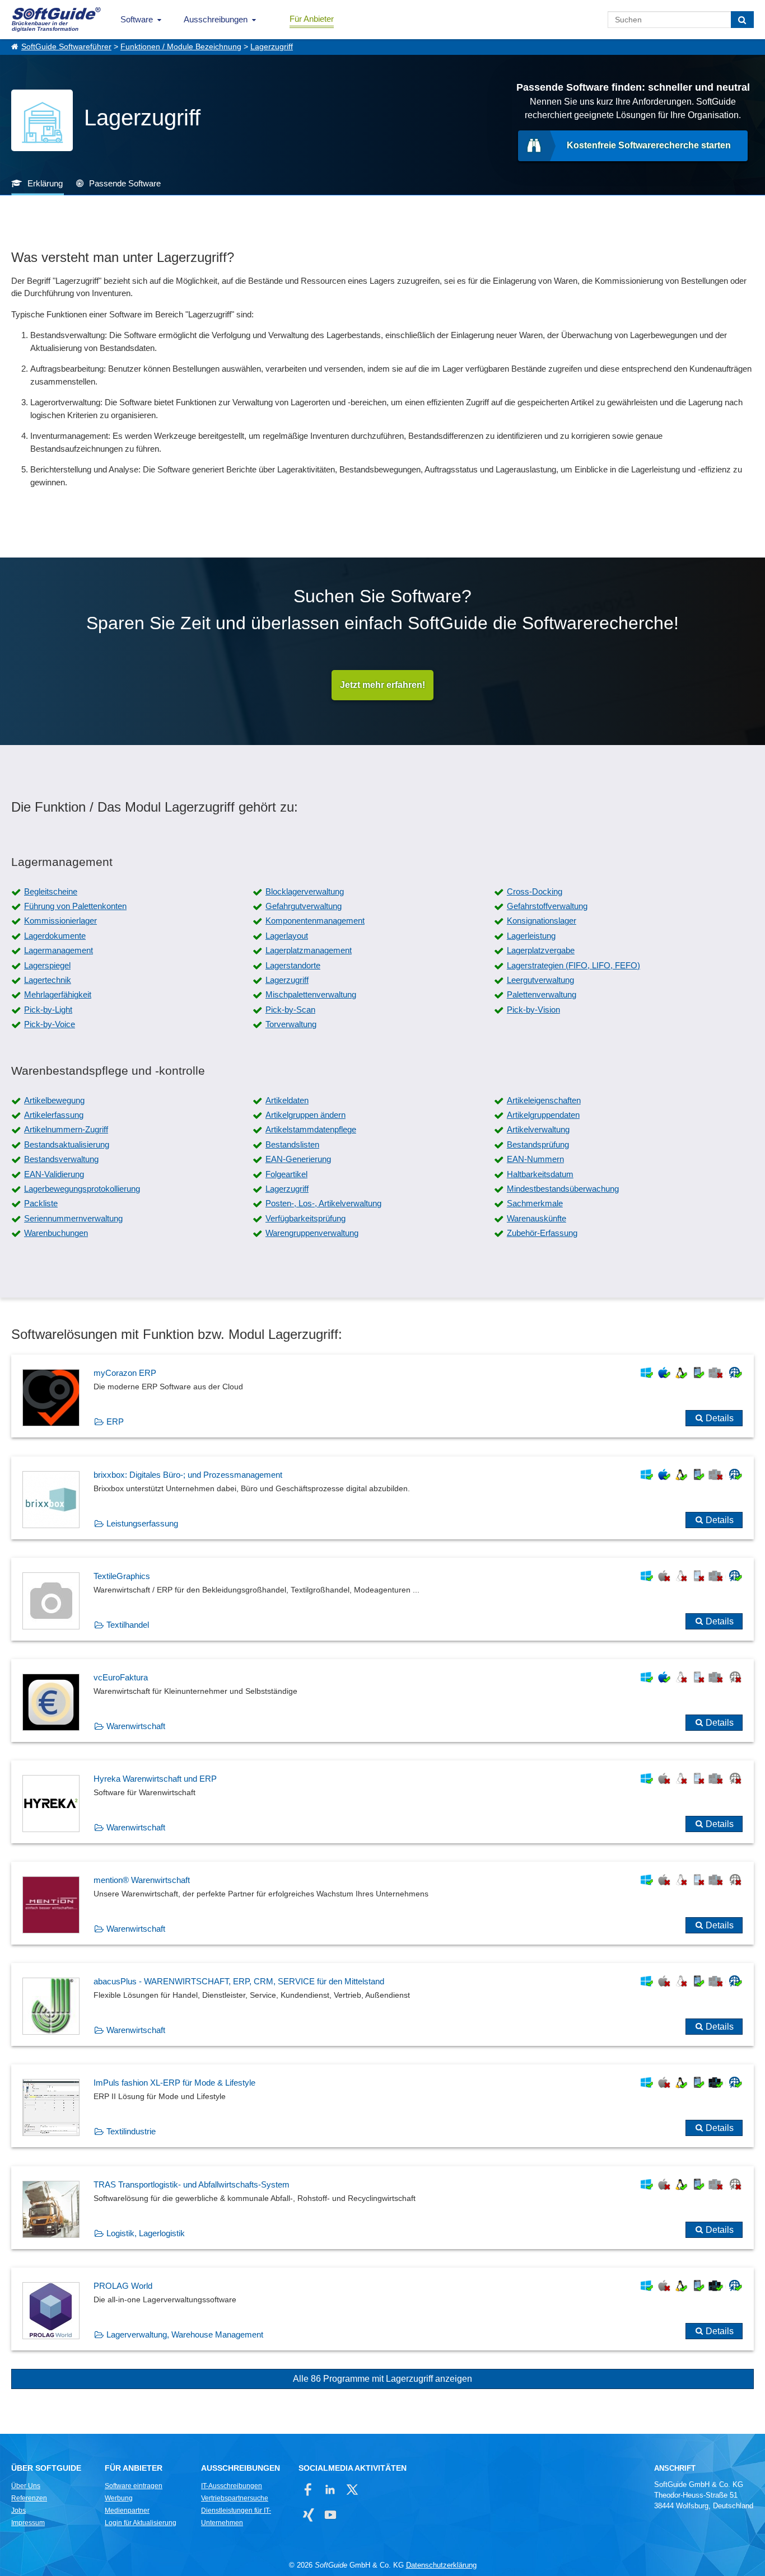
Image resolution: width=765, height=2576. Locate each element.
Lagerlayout (287, 936)
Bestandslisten (292, 1144)
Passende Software (125, 183)
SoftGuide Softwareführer (66, 47)
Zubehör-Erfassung (542, 1233)
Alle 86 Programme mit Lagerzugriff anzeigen (382, 2379)
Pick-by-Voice (50, 1024)
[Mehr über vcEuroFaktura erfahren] (382, 1701)
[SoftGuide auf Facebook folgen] (308, 2490)
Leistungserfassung (142, 1523)
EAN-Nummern (535, 1159)
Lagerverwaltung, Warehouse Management (185, 2334)
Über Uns (26, 2486)
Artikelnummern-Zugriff (66, 1129)
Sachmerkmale (535, 1203)
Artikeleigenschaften (544, 1100)
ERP (115, 1422)
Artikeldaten (287, 1100)
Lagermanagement (59, 950)
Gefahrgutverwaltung (304, 906)
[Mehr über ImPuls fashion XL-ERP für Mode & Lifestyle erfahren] (382, 2106)
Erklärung (45, 183)
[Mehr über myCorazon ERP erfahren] (382, 1396)
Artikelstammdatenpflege (311, 1129)
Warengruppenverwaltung (312, 1233)
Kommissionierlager (60, 921)
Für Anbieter (312, 19)
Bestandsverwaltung (61, 1159)
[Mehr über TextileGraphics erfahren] (382, 1599)
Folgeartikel (286, 1174)
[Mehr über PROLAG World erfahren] (382, 2309)
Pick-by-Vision (533, 1010)
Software (137, 19)
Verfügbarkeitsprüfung (305, 1218)
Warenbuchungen (56, 1233)
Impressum (28, 2523)
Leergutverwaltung (540, 980)
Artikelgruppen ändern (305, 1115)
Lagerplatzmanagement (309, 950)
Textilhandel (128, 1625)
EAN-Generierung (298, 1159)
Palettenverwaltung (542, 994)
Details (720, 1418)
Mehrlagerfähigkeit (58, 994)
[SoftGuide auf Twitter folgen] (352, 2490)
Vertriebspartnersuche (235, 2498)
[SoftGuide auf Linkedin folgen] (330, 2490)
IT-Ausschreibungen (232, 2486)
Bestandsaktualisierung (67, 1144)
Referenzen (29, 2498)
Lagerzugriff (272, 47)
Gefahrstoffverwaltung (547, 906)
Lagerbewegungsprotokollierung (82, 1189)
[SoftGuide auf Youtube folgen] (330, 2515)
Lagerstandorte (293, 965)
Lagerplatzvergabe (541, 950)
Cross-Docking (535, 891)
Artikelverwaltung (538, 1129)
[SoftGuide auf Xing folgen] (308, 2515)
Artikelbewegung (54, 1100)
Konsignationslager (542, 921)
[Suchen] (742, 20)
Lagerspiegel (47, 965)
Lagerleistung (531, 936)
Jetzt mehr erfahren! (382, 685)
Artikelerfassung (54, 1115)
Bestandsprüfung (538, 1144)
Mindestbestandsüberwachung (563, 1189)
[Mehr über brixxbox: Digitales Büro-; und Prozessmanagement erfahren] (382, 1498)
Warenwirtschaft (136, 1726)
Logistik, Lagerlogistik (146, 2233)
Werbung (119, 2498)
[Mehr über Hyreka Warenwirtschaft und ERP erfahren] (382, 1802)
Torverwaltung (291, 1024)
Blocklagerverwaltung (305, 891)
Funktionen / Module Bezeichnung (181, 47)
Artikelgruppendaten (543, 1115)
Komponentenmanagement (315, 921)
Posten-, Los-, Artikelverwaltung (323, 1203)
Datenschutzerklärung (441, 2565)
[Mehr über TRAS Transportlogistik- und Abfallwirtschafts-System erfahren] (382, 2208)
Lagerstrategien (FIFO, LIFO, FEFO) (573, 965)
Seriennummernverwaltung (73, 1218)
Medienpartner (127, 2511)
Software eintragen (134, 2486)
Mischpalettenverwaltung (311, 994)
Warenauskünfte (537, 1218)
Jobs (18, 2511)
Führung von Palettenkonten (75, 906)
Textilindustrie (131, 2131)
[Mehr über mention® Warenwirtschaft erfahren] (382, 1903)
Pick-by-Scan (290, 1010)
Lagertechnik (48, 980)
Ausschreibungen (216, 19)
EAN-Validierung (54, 1174)
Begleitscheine (51, 891)
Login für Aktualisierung (141, 2523)
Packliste (41, 1203)
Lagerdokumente (55, 936)
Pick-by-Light (48, 1010)
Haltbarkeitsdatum (540, 1174)
